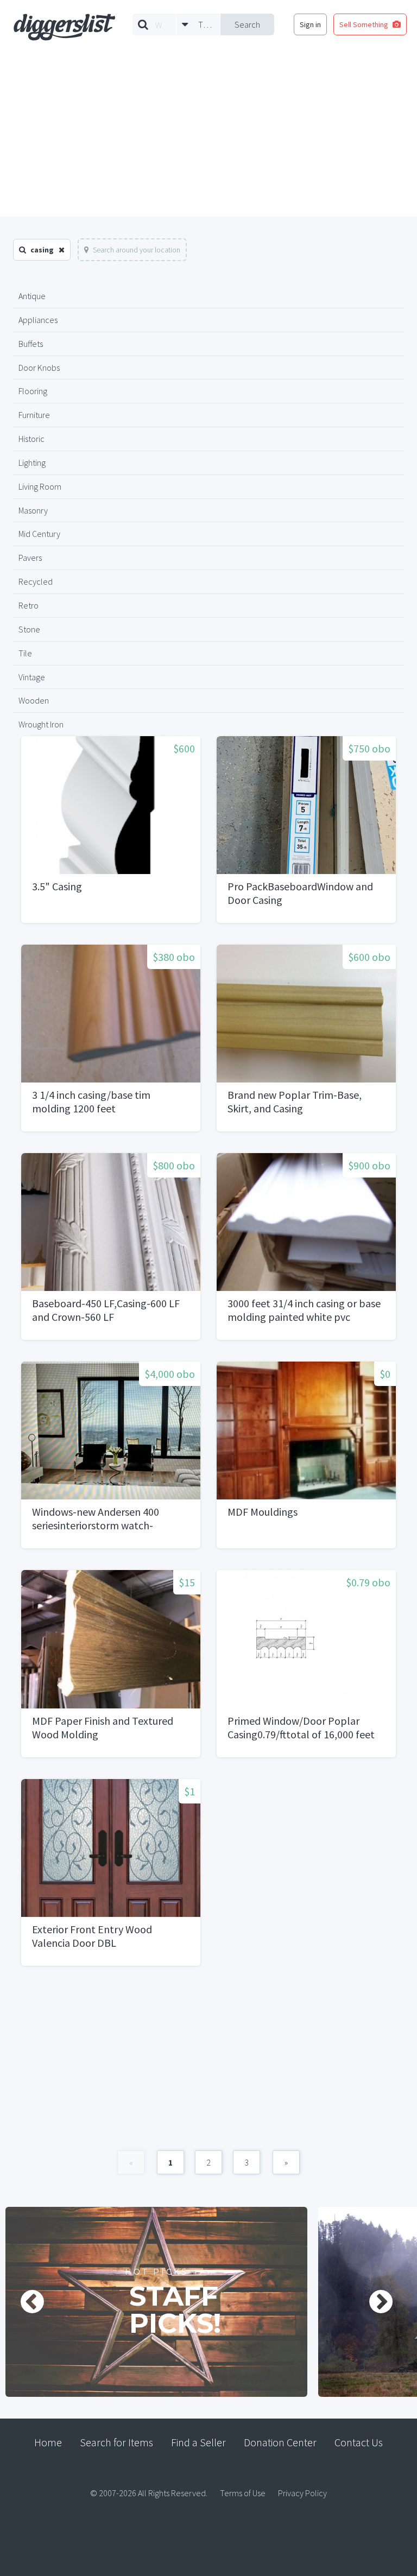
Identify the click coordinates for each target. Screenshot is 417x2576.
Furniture (34, 415)
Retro (29, 605)
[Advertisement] (208, 135)
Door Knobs (39, 368)
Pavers (30, 558)
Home (48, 2442)
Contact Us (359, 2442)
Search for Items (116, 2442)
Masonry (33, 510)
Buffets (31, 344)
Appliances (38, 320)
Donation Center (280, 2442)
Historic (31, 439)
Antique (32, 296)
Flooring (33, 391)
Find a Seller (198, 2442)
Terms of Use (243, 2493)
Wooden (34, 700)
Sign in (310, 24)
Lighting (32, 463)
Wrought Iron (41, 724)
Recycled (36, 581)
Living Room (40, 486)
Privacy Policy (302, 2493)
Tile (25, 653)
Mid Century (39, 534)
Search (247, 24)
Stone (29, 629)
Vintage (32, 677)
